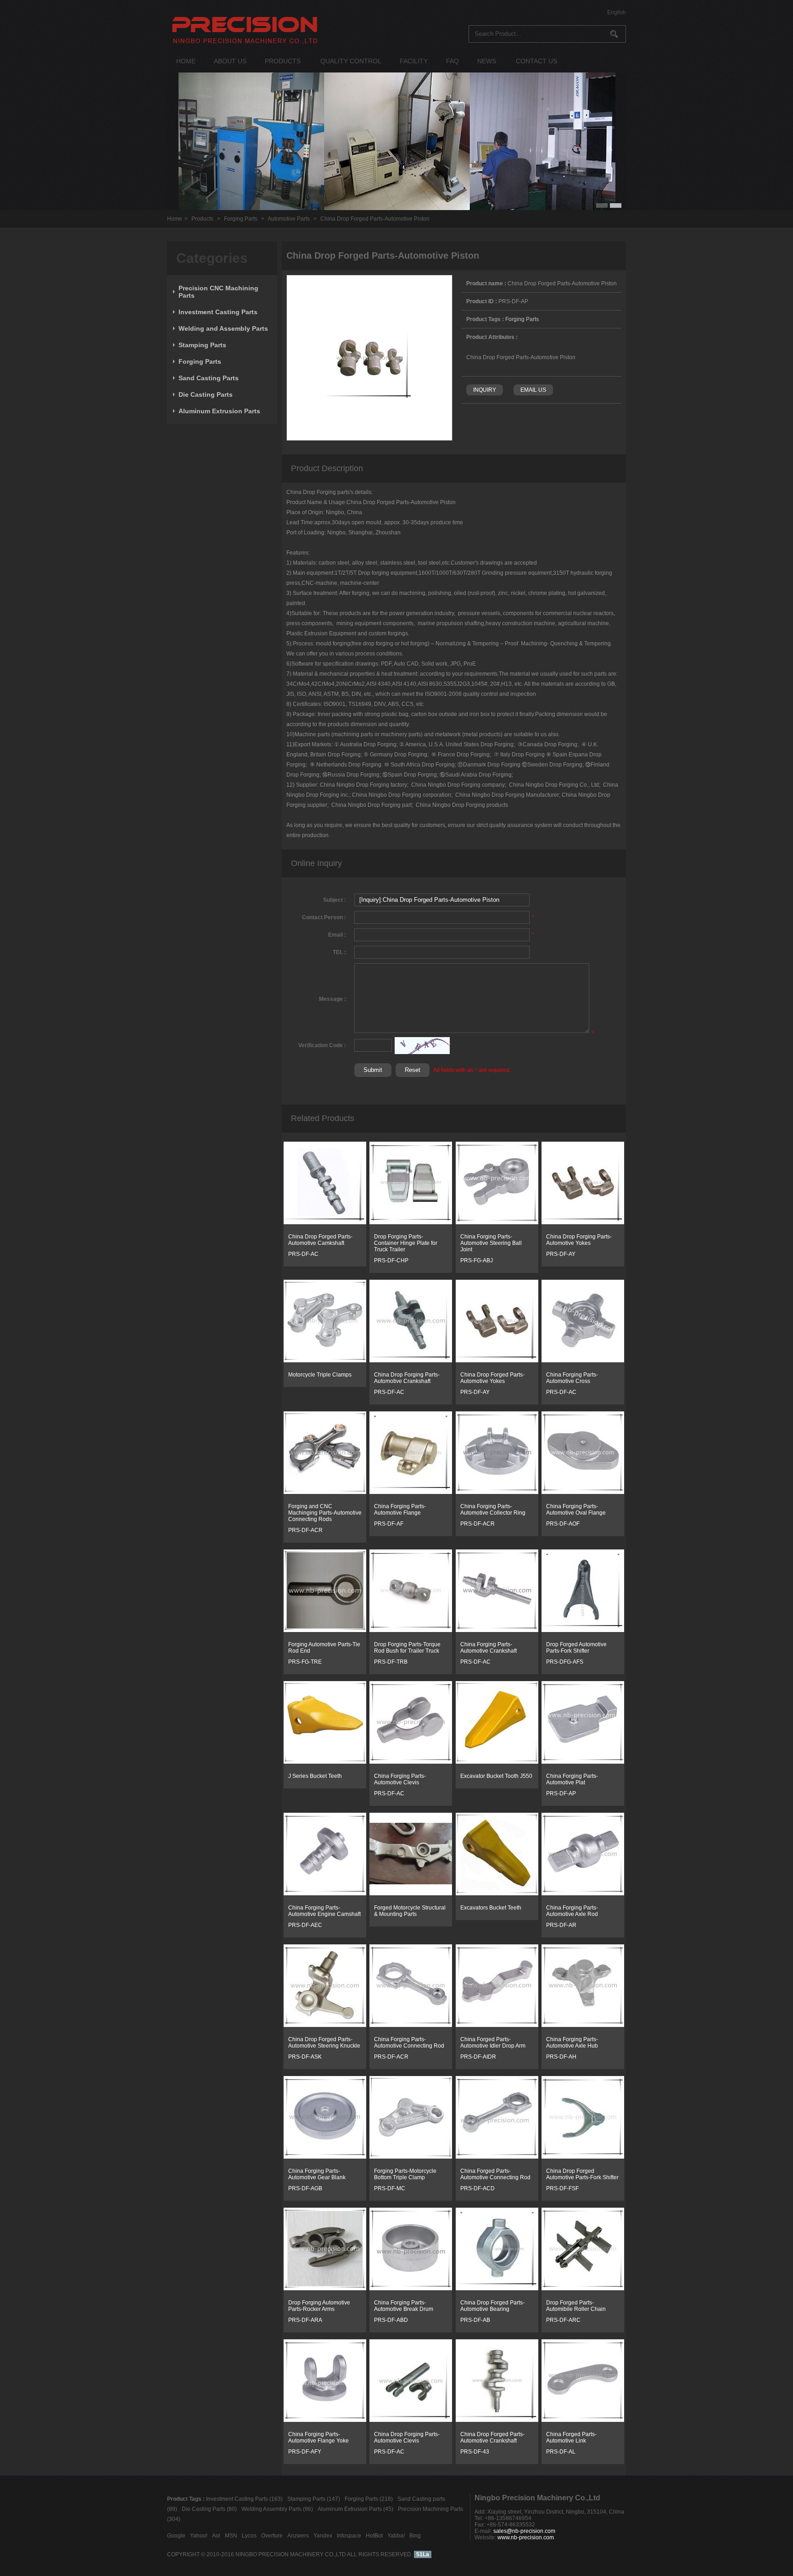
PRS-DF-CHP (391, 1260)
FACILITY (414, 61)
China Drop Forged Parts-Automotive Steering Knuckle (324, 2043)
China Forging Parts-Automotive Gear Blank (317, 2174)
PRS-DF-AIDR (478, 2057)
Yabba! (396, 2536)
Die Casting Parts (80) (209, 2509)
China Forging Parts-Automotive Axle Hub (572, 2043)
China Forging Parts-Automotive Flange (400, 1510)
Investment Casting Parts (218, 312)
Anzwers (298, 2536)
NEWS (487, 61)
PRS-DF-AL (561, 2452)
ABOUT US (230, 61)
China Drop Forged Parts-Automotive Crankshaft (492, 2437)
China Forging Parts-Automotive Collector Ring (493, 1510)
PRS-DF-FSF (562, 2188)
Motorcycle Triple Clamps (320, 1375)
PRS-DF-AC (303, 1254)
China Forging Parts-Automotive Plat (572, 1779)
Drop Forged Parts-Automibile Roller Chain (576, 2306)
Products (202, 219)
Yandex (323, 2536)
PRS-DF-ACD (477, 2188)
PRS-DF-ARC (563, 2320)
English (617, 12)
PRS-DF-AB (475, 2320)
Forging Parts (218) (369, 2499)
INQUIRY (485, 390)
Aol (216, 2536)
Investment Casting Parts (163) (244, 2499)
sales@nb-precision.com (524, 2531)
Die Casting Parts (206, 394)
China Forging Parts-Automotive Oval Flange (576, 1510)
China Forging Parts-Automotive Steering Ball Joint (491, 1243)
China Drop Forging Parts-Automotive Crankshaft (407, 1378)
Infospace (349, 2536)
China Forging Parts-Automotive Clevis (400, 1779)
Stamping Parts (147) (314, 2499)
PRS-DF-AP (561, 1793)
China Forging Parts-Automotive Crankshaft (489, 1648)
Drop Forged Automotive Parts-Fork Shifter (576, 1648)
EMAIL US (533, 390)
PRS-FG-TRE (305, 1662)
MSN (231, 2536)
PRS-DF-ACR (305, 1530)
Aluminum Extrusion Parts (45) (355, 2509)
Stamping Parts (202, 345)
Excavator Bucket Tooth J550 (496, 1776)
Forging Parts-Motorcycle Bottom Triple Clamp (405, 2174)
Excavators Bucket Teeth (491, 1908)
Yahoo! (199, 2536)
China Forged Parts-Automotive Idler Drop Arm (493, 2043)
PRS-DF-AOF (563, 1524)
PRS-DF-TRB (391, 1662)
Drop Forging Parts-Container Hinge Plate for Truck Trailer (406, 1243)
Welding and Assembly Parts (223, 328)
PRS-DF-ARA (305, 2320)
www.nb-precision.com (526, 2537)
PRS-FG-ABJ (477, 1260)
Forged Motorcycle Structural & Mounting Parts (410, 1911)
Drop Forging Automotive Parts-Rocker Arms (319, 2306)
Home (175, 219)
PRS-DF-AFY (305, 2452)
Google (176, 2536)
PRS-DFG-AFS (565, 1662)
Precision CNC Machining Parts (218, 292)
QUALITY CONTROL (351, 61)
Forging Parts (241, 219)
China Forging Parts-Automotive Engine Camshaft (324, 1911)
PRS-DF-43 (475, 2452)
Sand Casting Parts (209, 378)
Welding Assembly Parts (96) (277, 2509)
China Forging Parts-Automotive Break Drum (404, 2306)
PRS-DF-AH (561, 2057)
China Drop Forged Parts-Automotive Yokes (492, 1378)
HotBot (374, 2536)
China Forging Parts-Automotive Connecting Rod (409, 2043)
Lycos (249, 2536)
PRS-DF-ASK (305, 2057)
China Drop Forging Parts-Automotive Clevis (407, 2437)
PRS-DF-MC (390, 2188)
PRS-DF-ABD (391, 2320)
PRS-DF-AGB (305, 2188)
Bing (415, 2536)
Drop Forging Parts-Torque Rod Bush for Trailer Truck (407, 1648)
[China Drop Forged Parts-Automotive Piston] (369, 439)
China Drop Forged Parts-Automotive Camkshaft (320, 1240)
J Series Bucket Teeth (315, 1776)
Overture (272, 2536)
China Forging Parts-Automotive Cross (572, 1378)
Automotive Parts (289, 219)
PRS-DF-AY (561, 1254)
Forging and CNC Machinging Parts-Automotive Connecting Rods (325, 1513)
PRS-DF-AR (561, 1925)
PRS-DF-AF (389, 1524)
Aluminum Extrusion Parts (219, 411)
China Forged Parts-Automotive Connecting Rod (495, 2174)
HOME (186, 61)
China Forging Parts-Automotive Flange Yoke (318, 2437)
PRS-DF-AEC (305, 1925)
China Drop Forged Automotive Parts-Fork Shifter (582, 2174)
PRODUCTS (283, 61)
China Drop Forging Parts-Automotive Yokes (579, 1240)
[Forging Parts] (325, 1222)
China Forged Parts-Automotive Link (571, 2437)
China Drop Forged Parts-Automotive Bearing (492, 2306)
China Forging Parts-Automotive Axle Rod (572, 1911)
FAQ (452, 61)
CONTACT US (536, 61)
